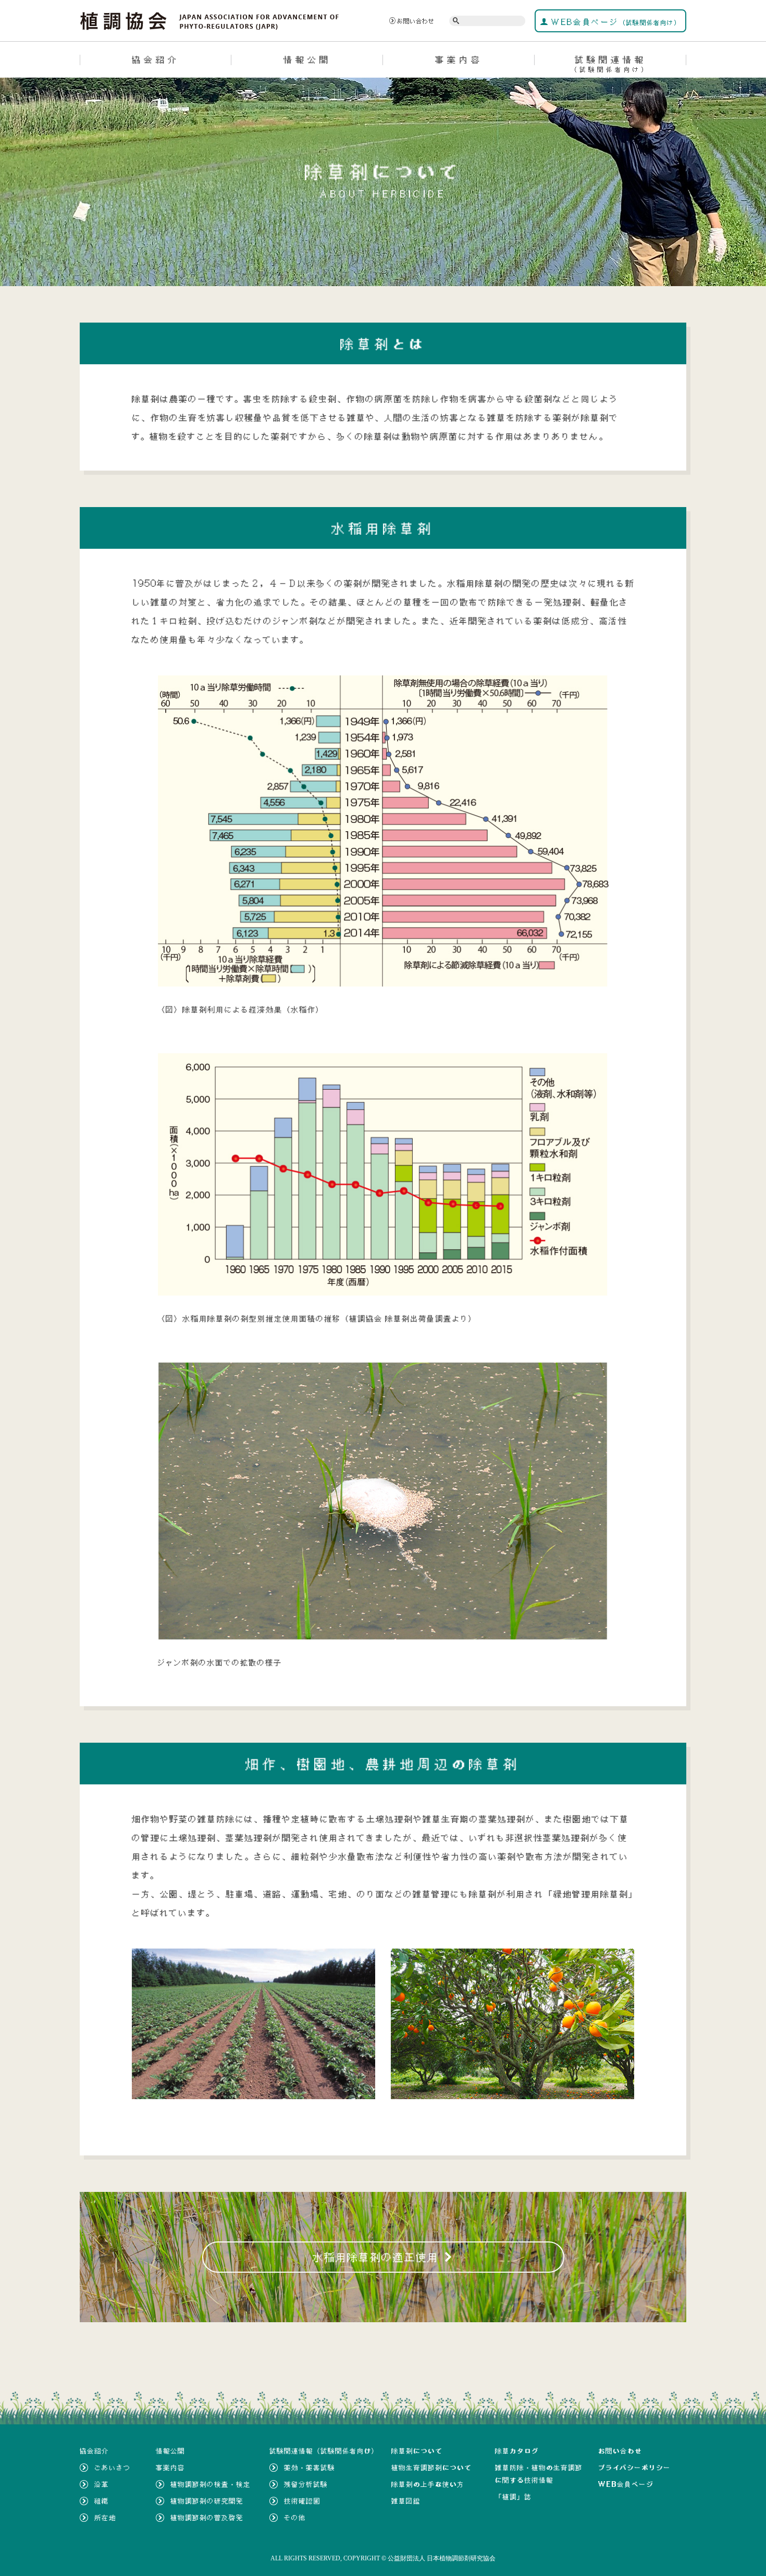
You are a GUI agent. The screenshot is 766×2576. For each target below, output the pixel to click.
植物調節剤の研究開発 (207, 2501)
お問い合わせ (416, 21)
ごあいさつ (113, 2468)
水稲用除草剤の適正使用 (383, 2257)
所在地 (105, 2518)
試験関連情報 (610, 64)
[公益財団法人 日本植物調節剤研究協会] (210, 20)
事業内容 (459, 59)
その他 (295, 2518)
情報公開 (307, 59)
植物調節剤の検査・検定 (211, 2484)
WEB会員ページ (615, 22)
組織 (102, 2501)
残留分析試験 (306, 2484)
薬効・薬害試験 (310, 2468)
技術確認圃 (302, 2501)
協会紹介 (156, 59)
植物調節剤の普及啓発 (207, 2518)
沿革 (102, 2484)
